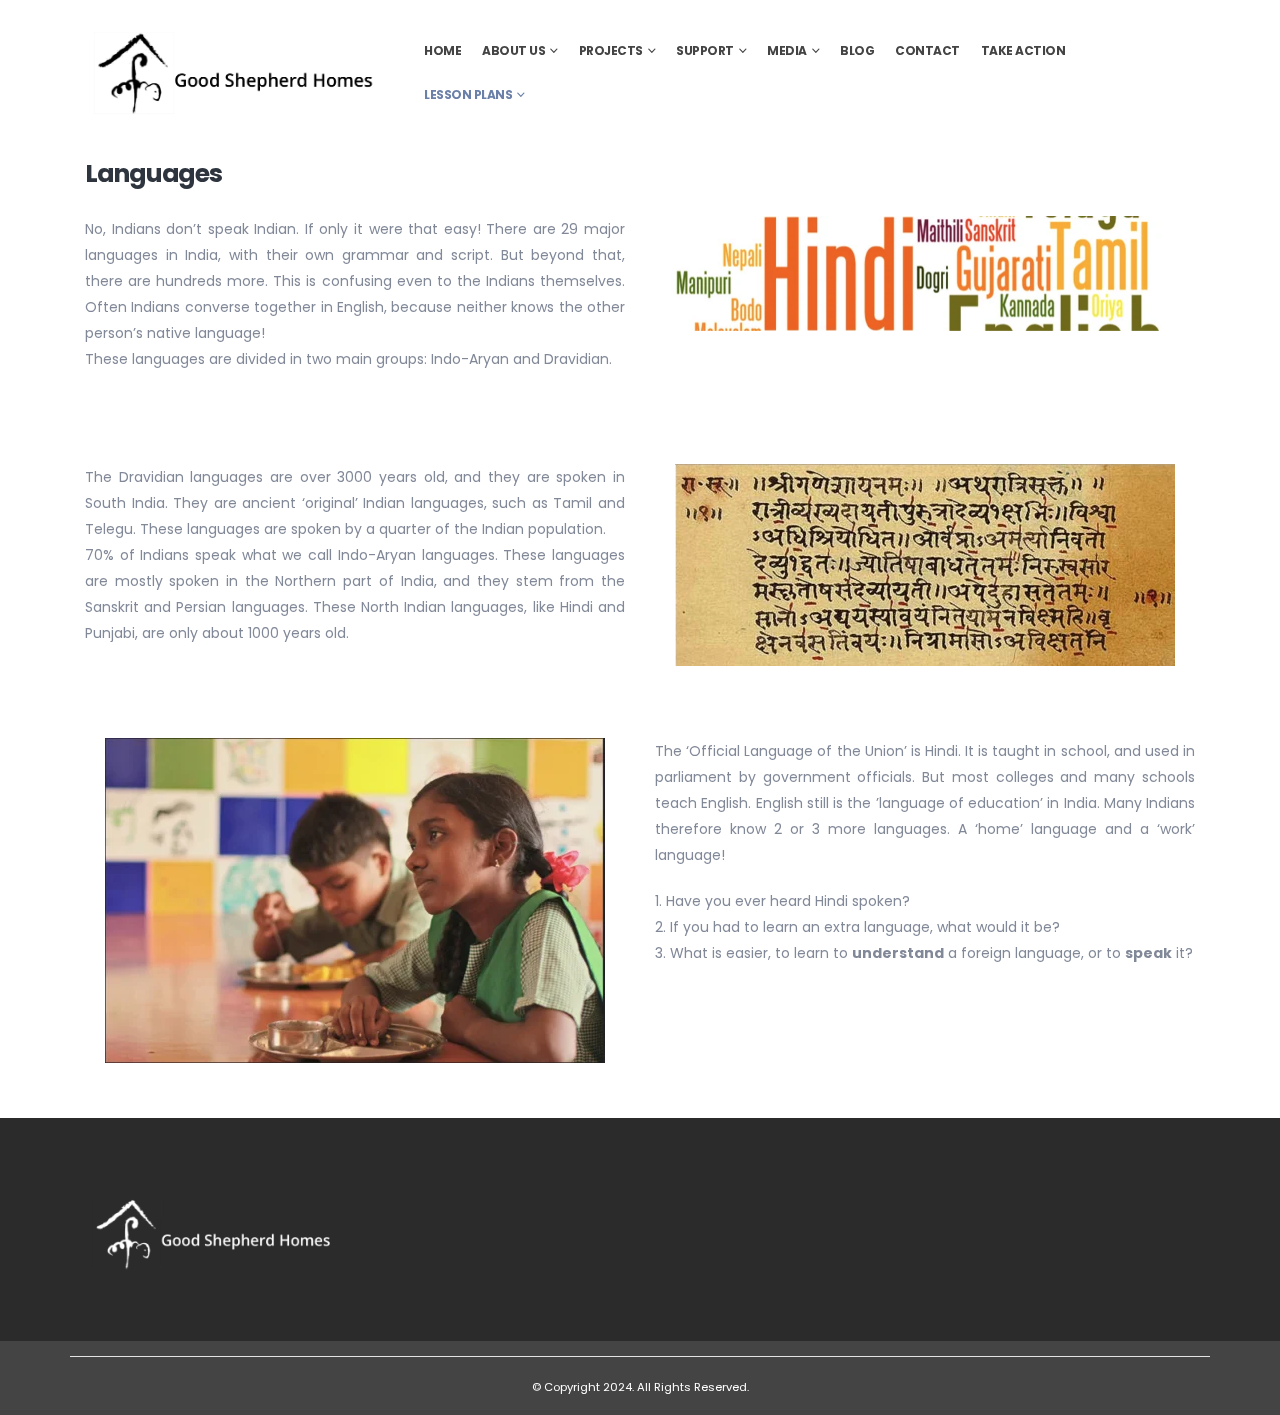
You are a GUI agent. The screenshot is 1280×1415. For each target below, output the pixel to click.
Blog (857, 50)
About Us (513, 50)
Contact (927, 50)
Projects (611, 50)
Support (705, 50)
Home (442, 50)
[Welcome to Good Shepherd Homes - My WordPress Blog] (234, 73)
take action (1023, 50)
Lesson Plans (468, 94)
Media (787, 50)
